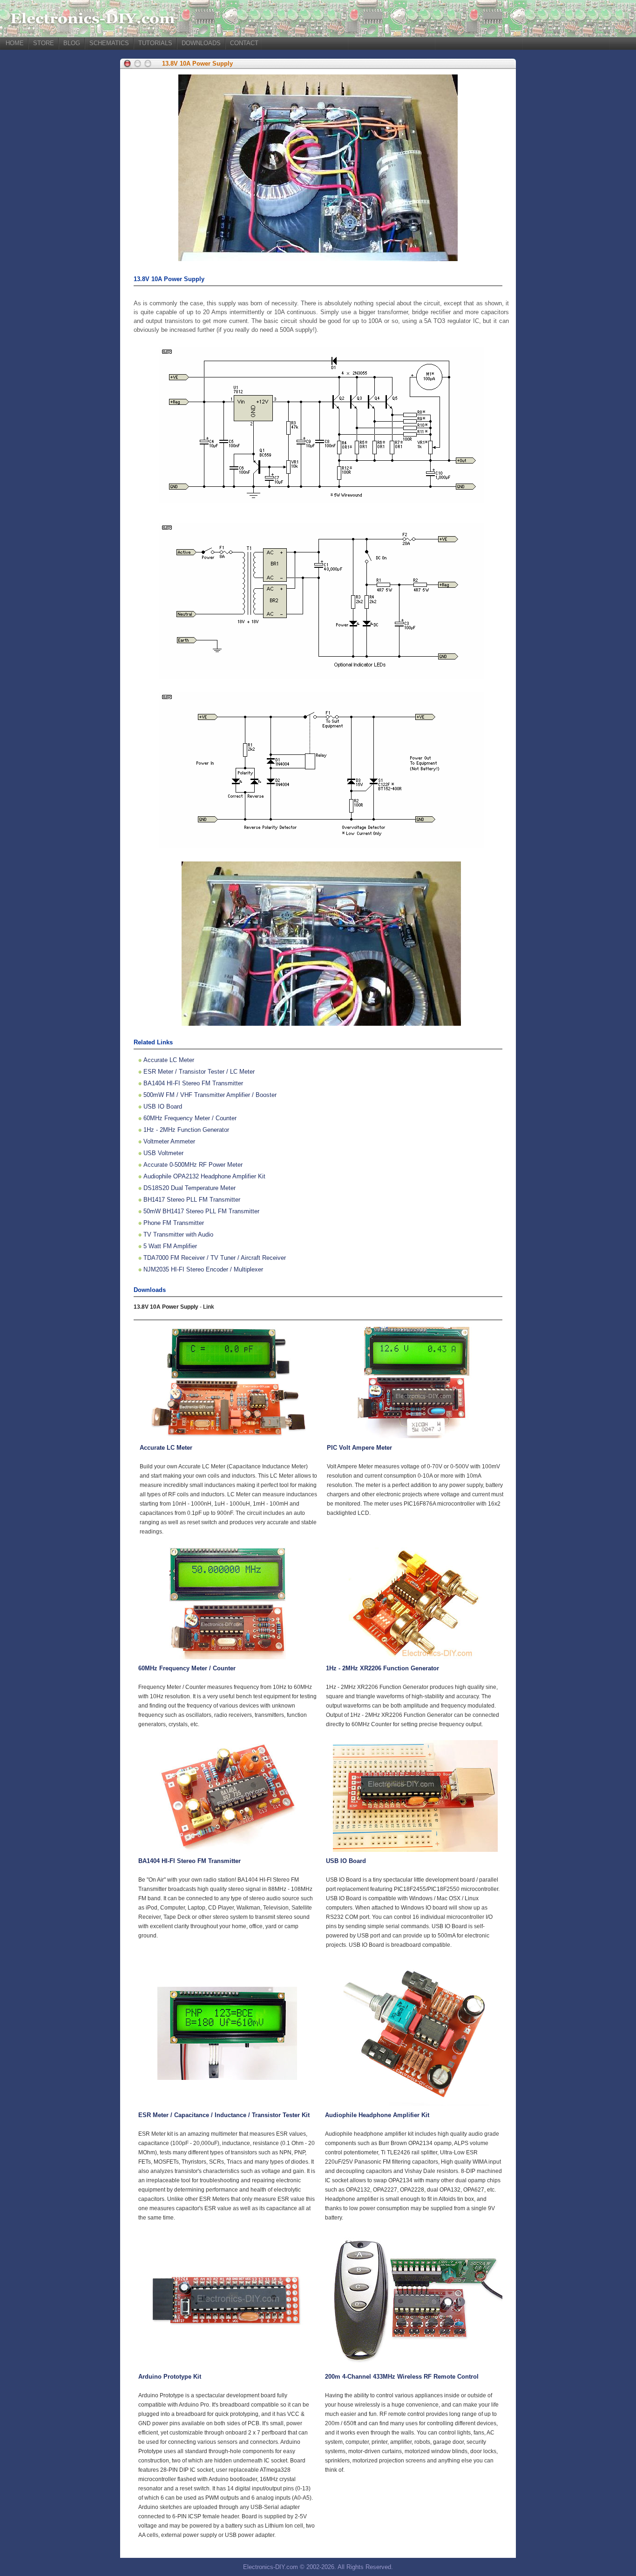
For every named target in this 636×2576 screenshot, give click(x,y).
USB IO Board (163, 1106)
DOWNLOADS (201, 43)
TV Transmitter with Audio (178, 1234)
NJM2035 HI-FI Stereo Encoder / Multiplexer (203, 1269)
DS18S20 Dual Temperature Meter (189, 1188)
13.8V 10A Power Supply (197, 64)
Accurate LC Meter (169, 1060)
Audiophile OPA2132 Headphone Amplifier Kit (204, 1176)
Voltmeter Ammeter (169, 1141)
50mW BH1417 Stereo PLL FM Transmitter (201, 1211)
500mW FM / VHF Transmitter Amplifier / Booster (210, 1095)
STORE (44, 43)
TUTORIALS (155, 43)
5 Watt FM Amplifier (170, 1246)
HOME (15, 43)
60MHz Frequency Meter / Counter (190, 1118)
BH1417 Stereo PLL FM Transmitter (192, 1200)
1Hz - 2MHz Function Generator (186, 1130)
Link (209, 1307)
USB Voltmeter (163, 1153)
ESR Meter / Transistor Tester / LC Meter (199, 1072)
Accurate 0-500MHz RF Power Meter (193, 1165)
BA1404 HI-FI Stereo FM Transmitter (193, 1083)
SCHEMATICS (109, 43)
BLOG (72, 43)
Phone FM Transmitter (174, 1223)
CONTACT (244, 43)
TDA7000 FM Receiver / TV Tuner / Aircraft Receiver (215, 1258)
